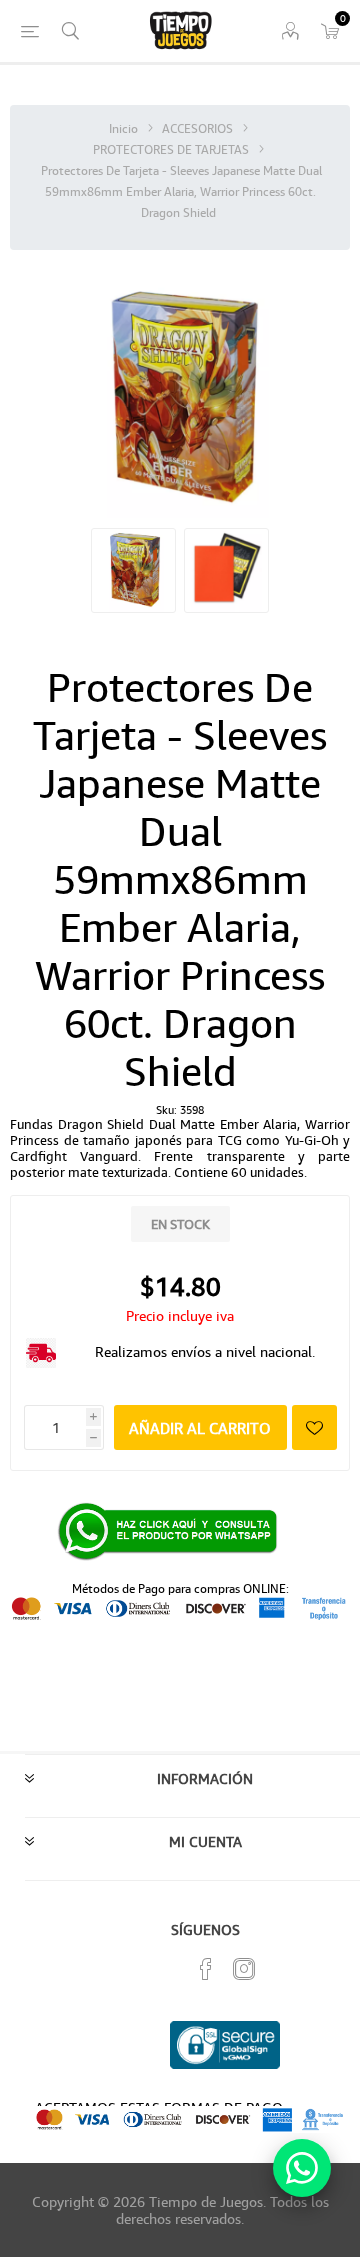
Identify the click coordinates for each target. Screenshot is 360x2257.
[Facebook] (206, 1969)
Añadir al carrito (200, 1428)
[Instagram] (244, 1969)
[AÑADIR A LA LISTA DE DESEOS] (314, 1427)
